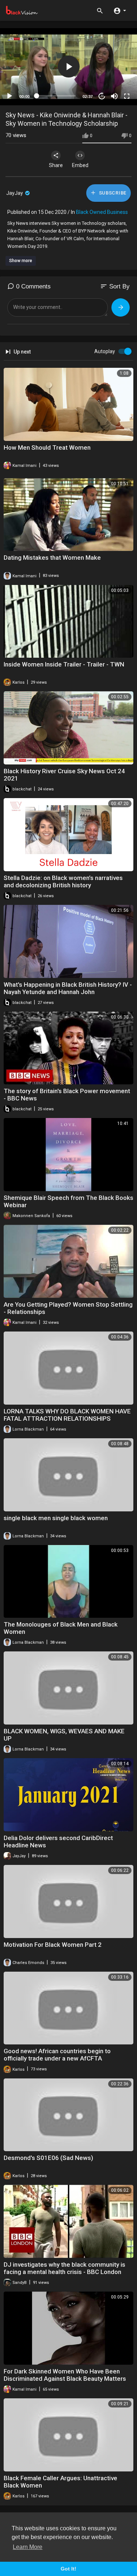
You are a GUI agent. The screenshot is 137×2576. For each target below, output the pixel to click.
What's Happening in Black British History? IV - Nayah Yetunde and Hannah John (68, 988)
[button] (120, 10)
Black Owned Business (102, 212)
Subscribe (112, 193)
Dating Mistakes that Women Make (52, 558)
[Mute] (114, 96)
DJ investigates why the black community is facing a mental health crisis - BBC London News (64, 2272)
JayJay (15, 193)
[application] (68, 67)
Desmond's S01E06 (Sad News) (48, 2158)
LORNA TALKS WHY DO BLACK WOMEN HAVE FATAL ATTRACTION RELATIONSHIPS (67, 1415)
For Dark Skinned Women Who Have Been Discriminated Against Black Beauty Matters (65, 2375)
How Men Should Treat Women (47, 447)
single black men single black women (56, 1518)
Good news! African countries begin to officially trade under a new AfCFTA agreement (57, 2058)
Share (56, 165)
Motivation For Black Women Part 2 (53, 1945)
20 (102, 96)
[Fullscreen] (127, 96)
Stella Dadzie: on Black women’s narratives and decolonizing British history (63, 881)
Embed (80, 165)
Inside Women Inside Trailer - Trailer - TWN (64, 664)
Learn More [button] (28, 2547)
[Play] (9, 96)
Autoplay (105, 351)
